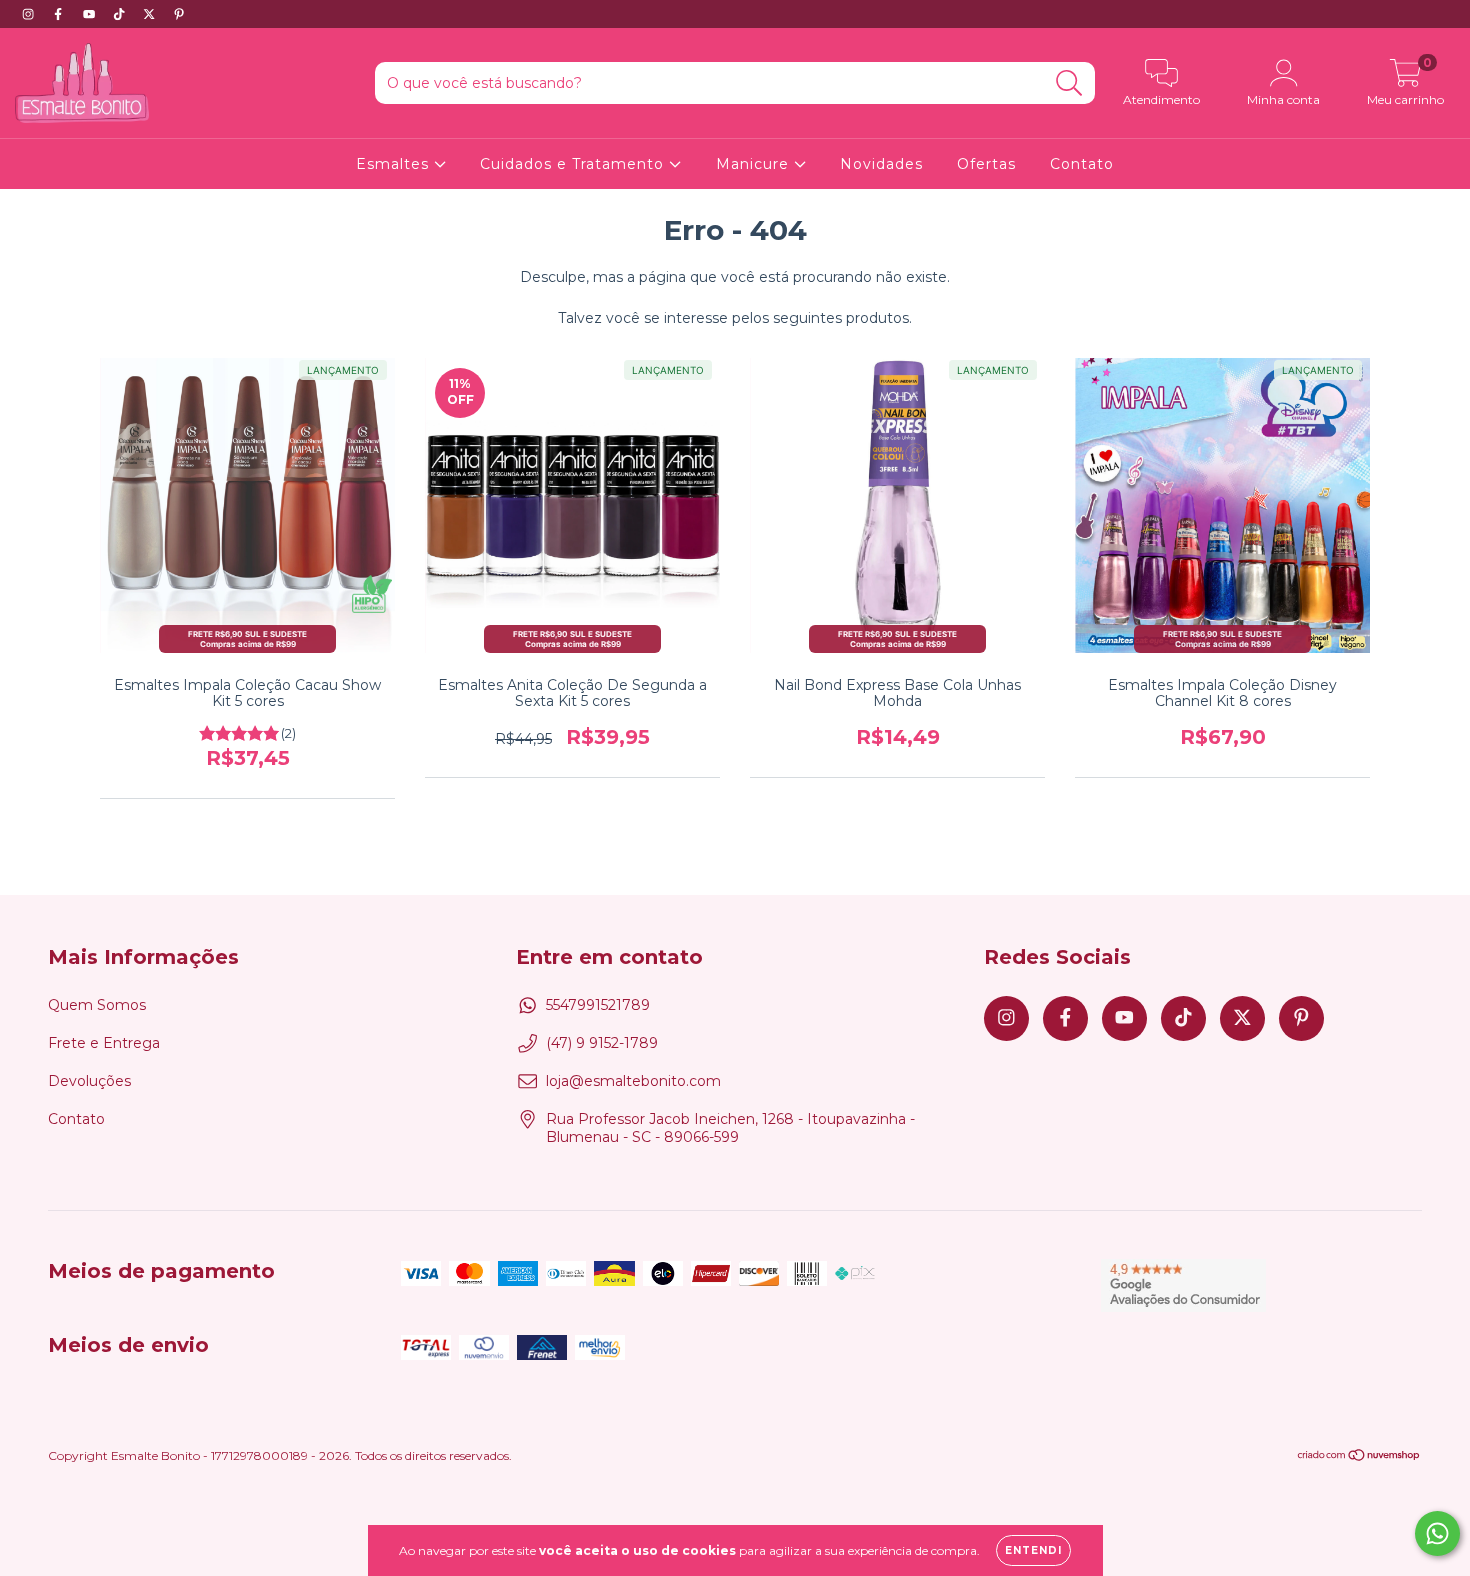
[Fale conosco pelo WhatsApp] (1437, 1533)
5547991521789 (598, 1005)
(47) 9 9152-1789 (602, 1043)
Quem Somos (97, 1005)
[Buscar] (1069, 83)
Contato (1082, 164)
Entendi (1033, 1550)
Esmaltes (395, 164)
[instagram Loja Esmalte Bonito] (30, 14)
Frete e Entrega (104, 1043)
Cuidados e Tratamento (574, 164)
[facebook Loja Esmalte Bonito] (60, 14)
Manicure (755, 164)
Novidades (881, 164)
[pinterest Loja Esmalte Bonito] (179, 14)
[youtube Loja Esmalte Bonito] (91, 14)
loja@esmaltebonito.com (633, 1081)
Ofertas (986, 164)
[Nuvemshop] (1359, 1457)
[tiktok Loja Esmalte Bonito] (121, 14)
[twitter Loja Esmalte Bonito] (151, 14)
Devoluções (89, 1081)
